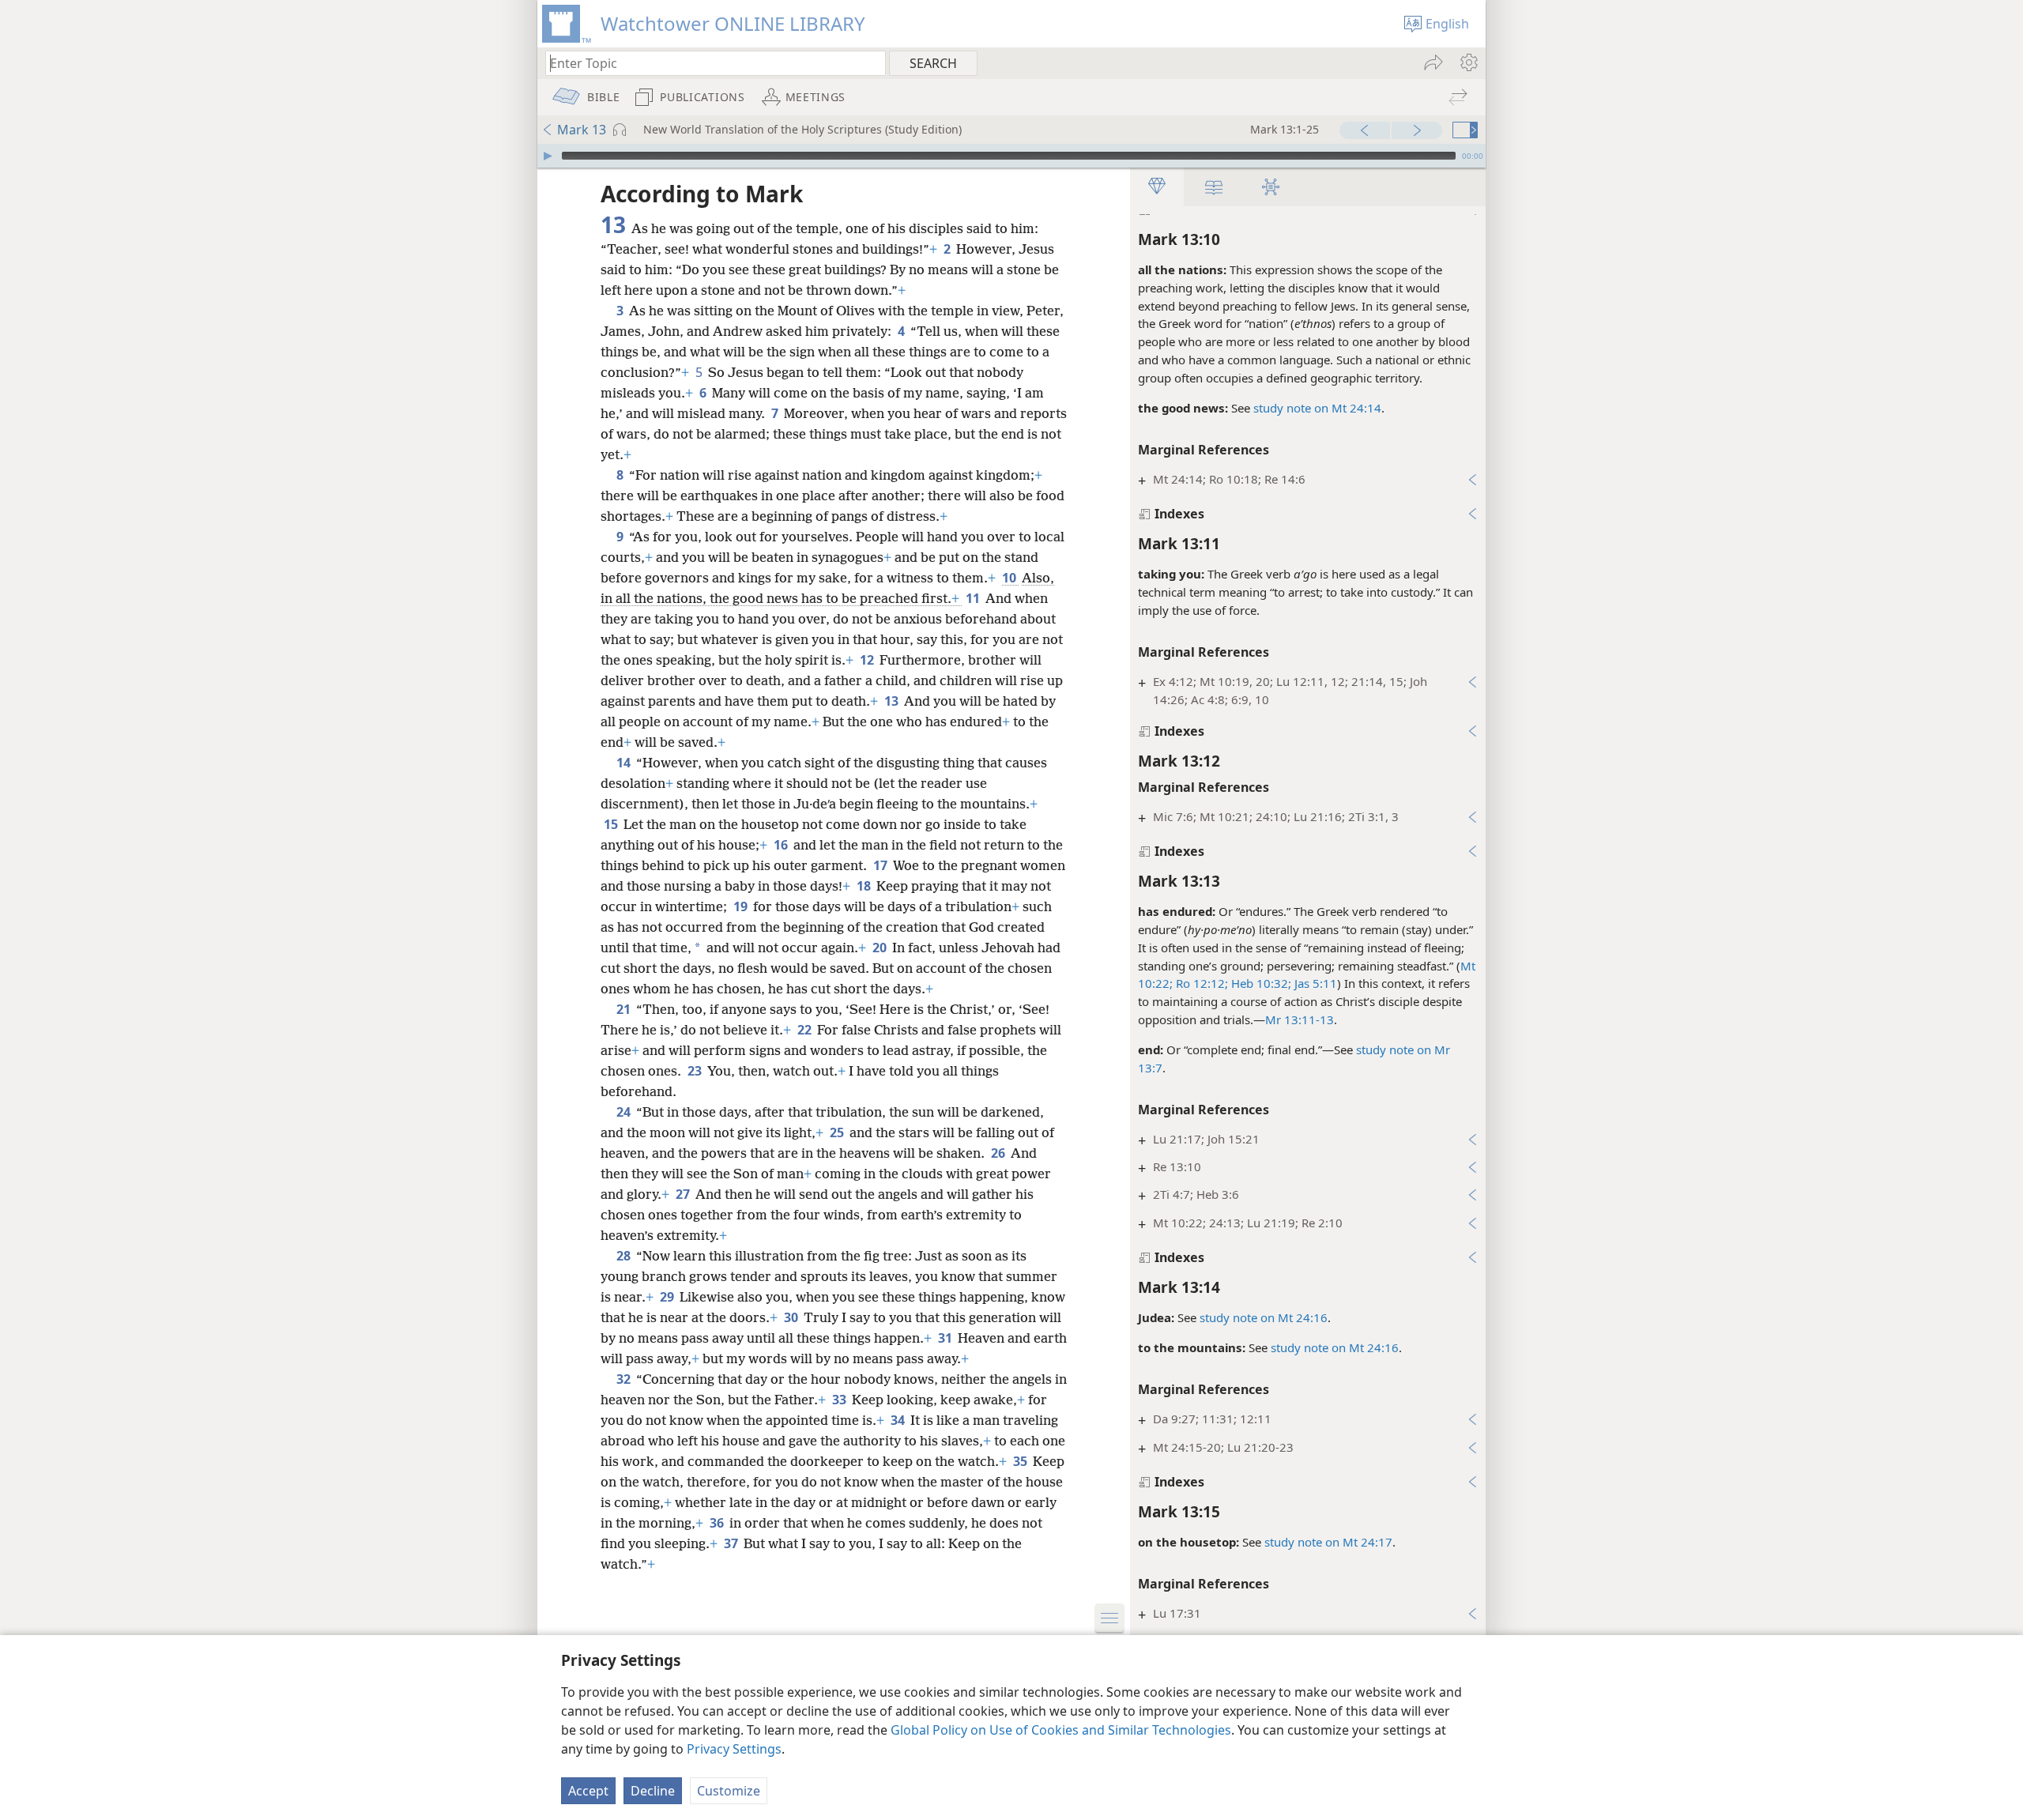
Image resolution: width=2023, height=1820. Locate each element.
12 (868, 660)
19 (742, 906)
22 (806, 1030)
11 (974, 598)
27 (684, 1194)
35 (1021, 1461)
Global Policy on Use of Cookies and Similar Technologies (1061, 1730)
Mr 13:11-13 (1300, 1019)
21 (625, 1009)
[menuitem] (1468, 62)
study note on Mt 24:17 (1328, 1542)
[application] (1011, 156)
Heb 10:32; (1260, 983)
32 (625, 1379)
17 (882, 865)
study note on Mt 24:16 (1264, 1317)
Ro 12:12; (1200, 983)
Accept (588, 1791)
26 (999, 1153)
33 (840, 1400)
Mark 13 (582, 130)
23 (696, 1071)
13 (893, 701)
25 (838, 1132)
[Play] (548, 156)
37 (732, 1543)
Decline (653, 1791)
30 (792, 1317)
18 (865, 886)
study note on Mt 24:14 (1317, 408)
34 (899, 1420)
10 (1010, 578)
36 (718, 1523)
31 (946, 1338)
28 (625, 1256)
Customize (729, 1791)
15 (612, 824)
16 (782, 845)
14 (625, 763)
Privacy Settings (734, 1749)
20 (881, 948)
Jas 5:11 (1314, 983)
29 (668, 1297)
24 (625, 1112)
